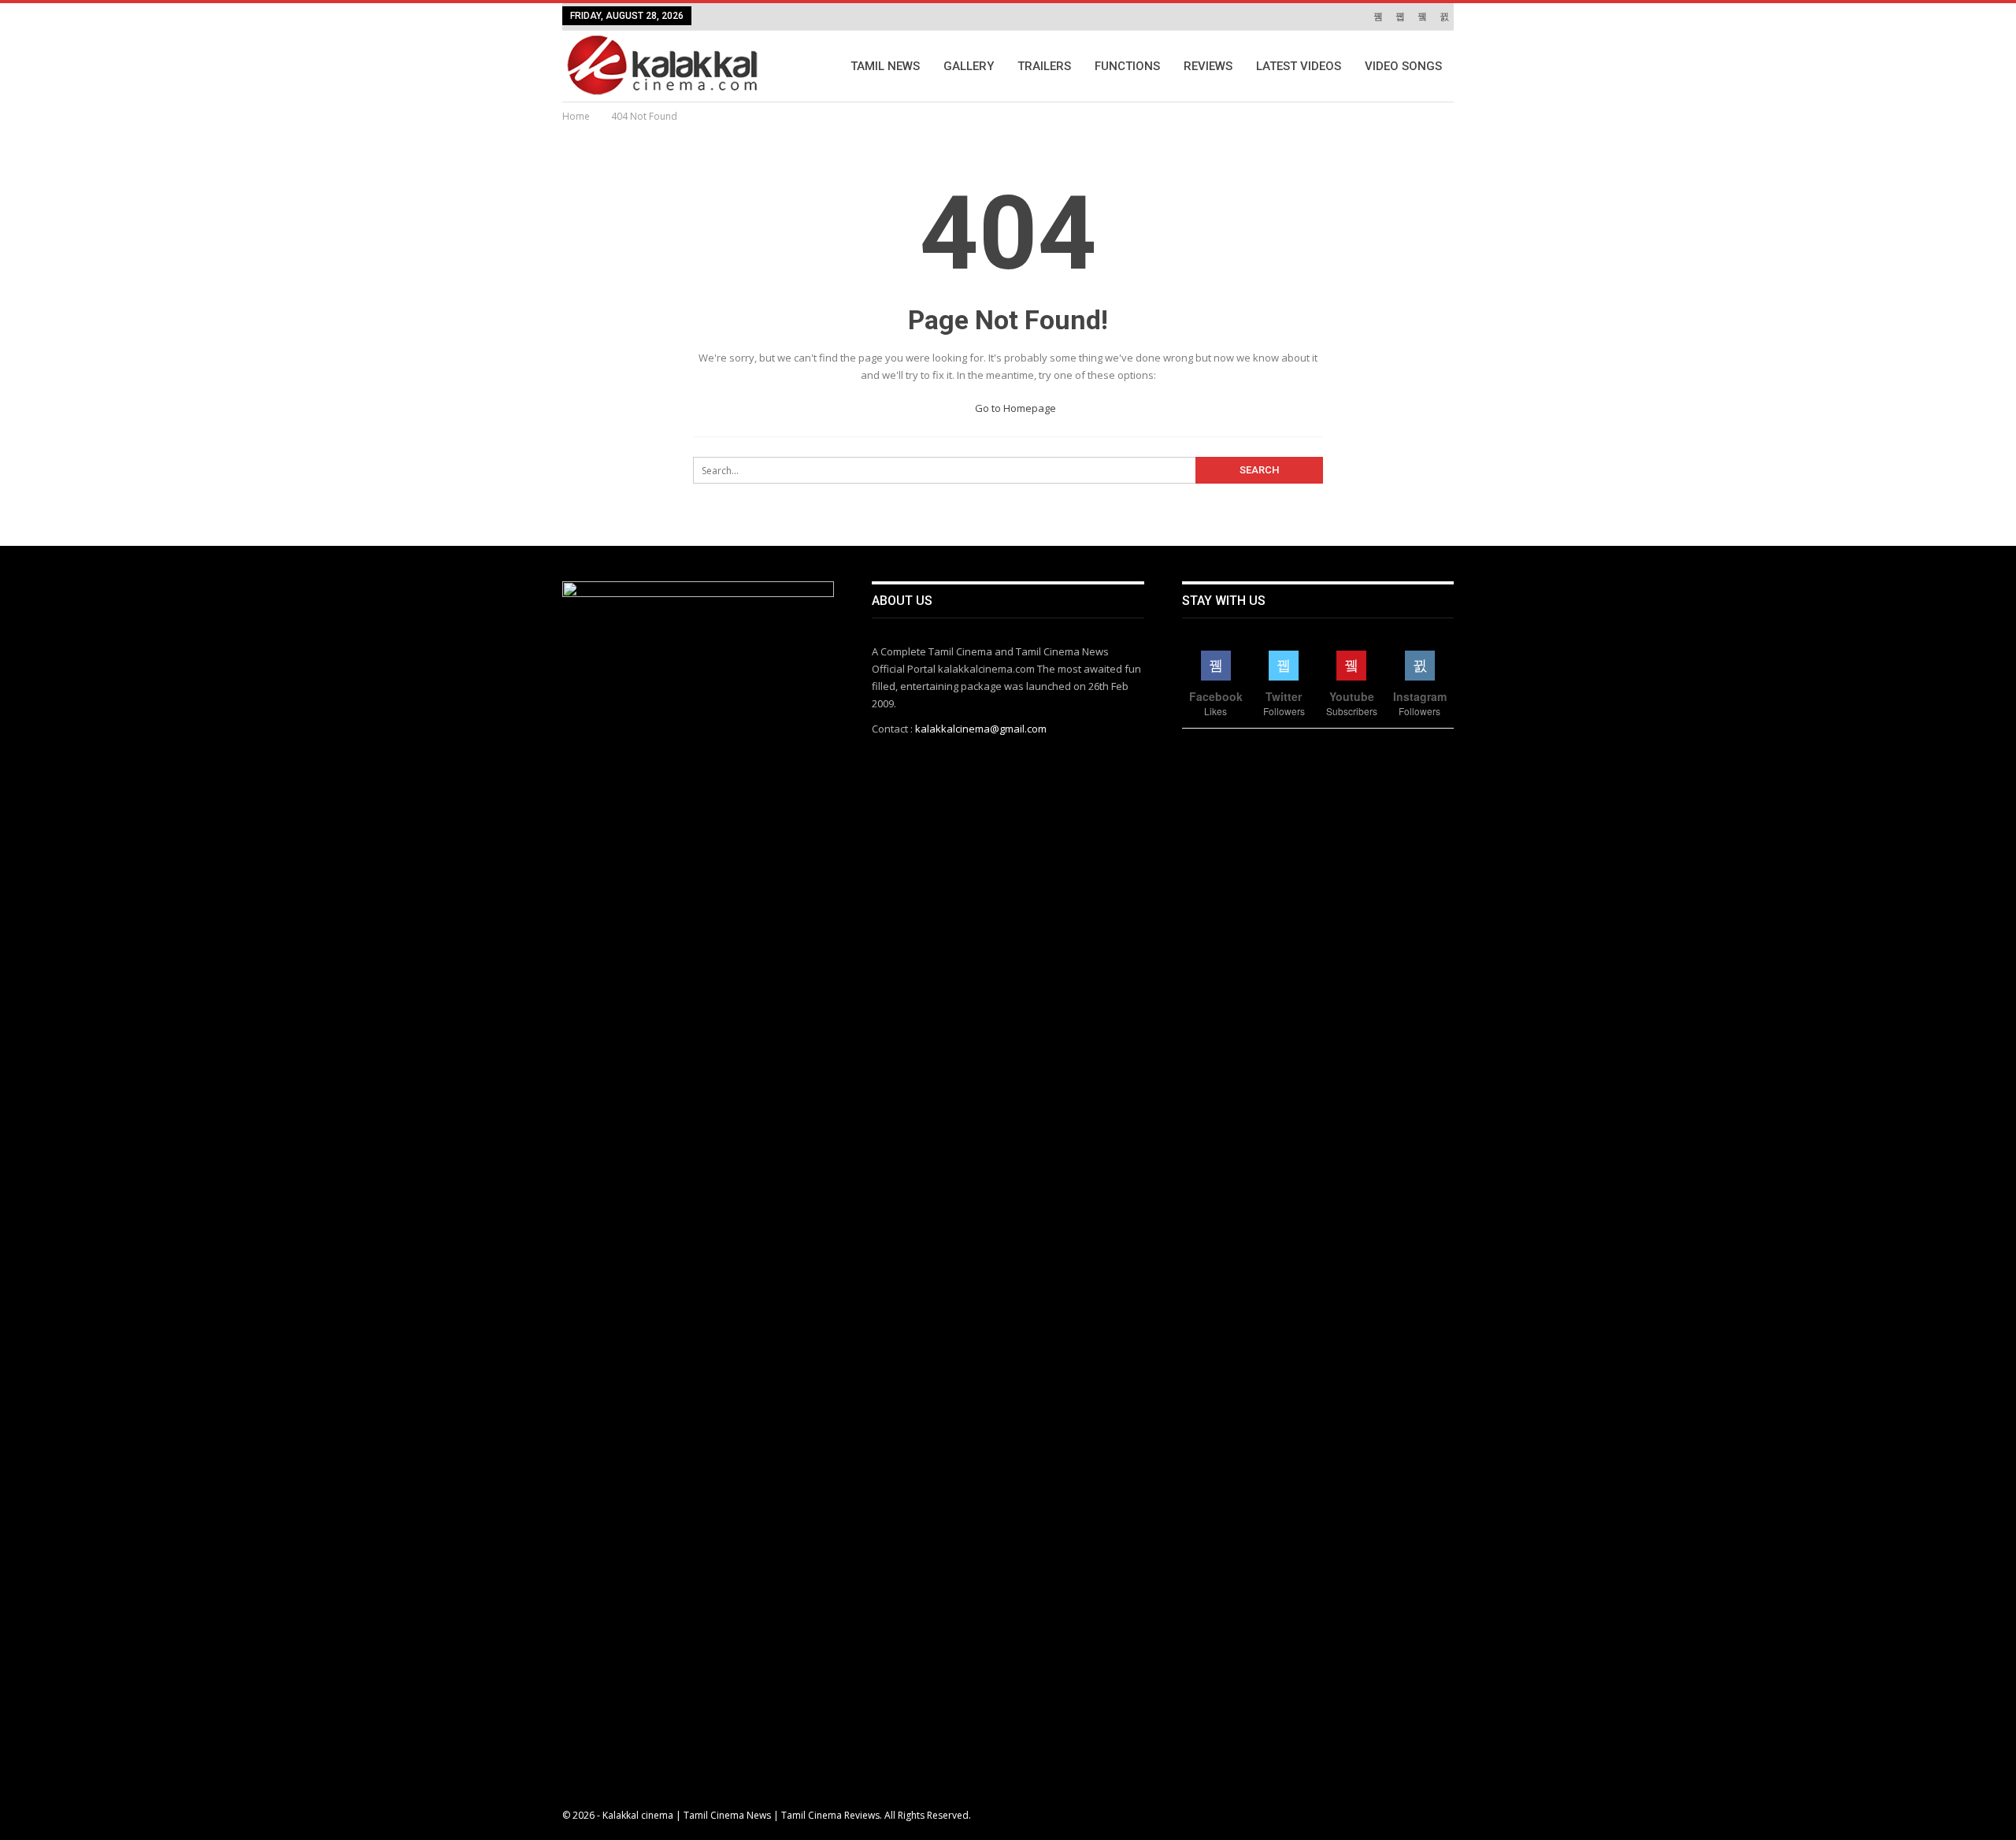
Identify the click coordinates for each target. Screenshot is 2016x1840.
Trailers (1044, 66)
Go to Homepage (1014, 408)
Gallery (969, 66)
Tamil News (885, 66)
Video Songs (1403, 66)
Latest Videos (1299, 66)
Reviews (1208, 66)
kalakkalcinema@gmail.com (981, 729)
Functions (1127, 66)
